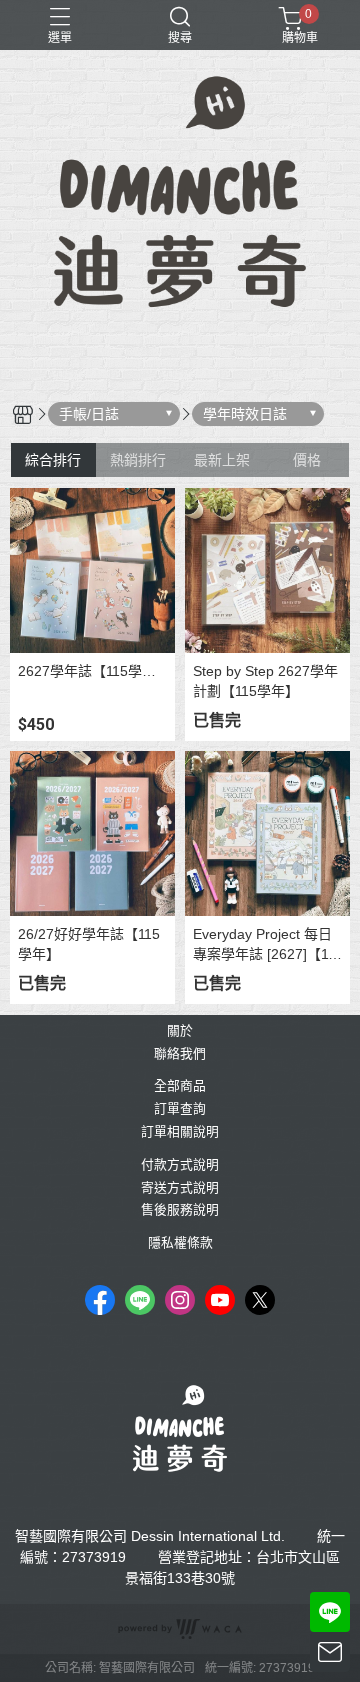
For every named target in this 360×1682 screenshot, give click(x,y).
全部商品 (180, 1086)
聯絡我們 (180, 1054)
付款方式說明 (180, 1165)
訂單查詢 (180, 1109)
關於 (180, 1031)
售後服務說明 (180, 1210)
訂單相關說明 (180, 1132)
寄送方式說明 (180, 1188)
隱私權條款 (180, 1243)
